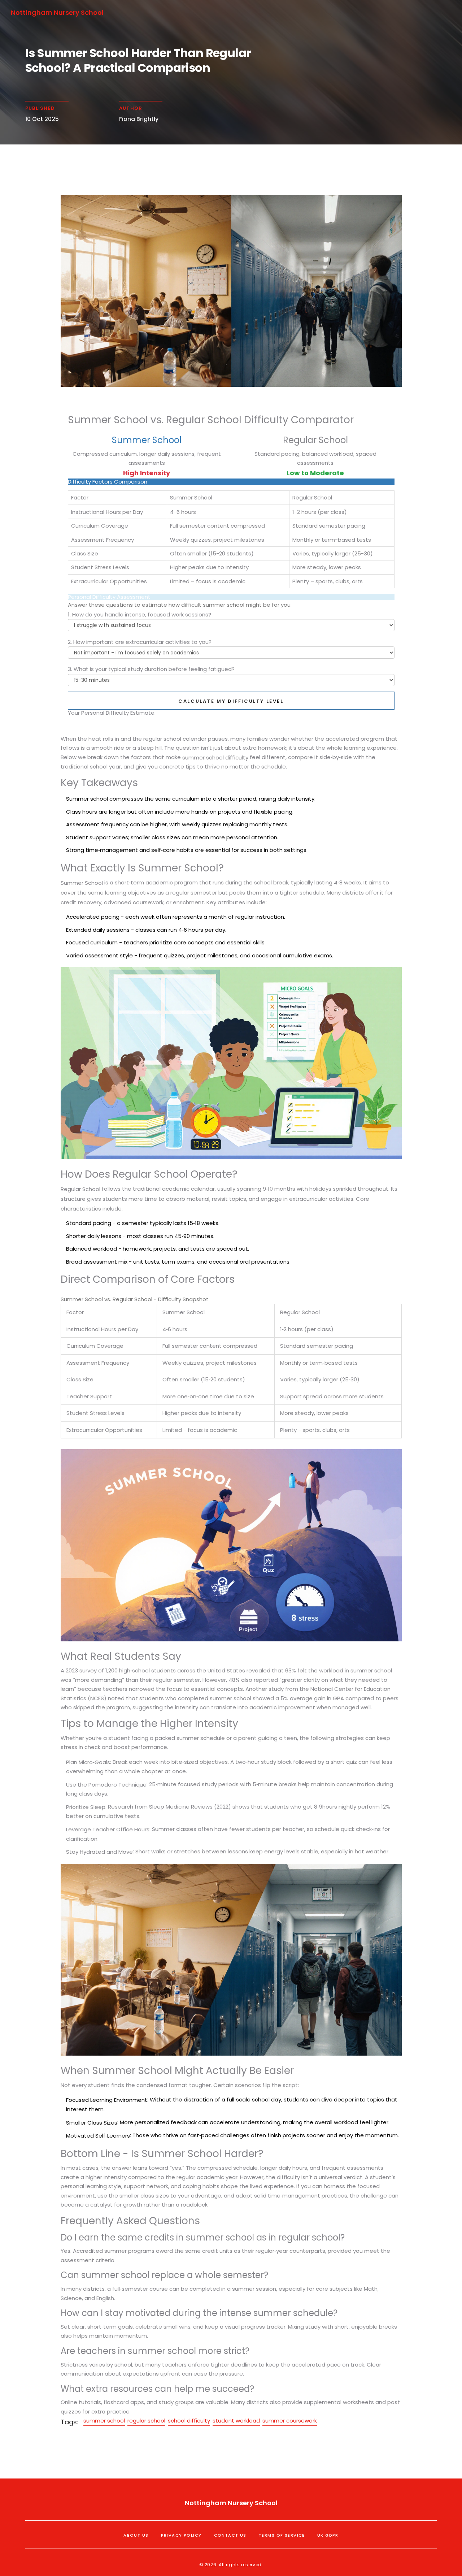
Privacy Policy (181, 2535)
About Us (136, 2535)
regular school (146, 2421)
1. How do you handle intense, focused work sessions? (140, 614)
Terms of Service (282, 2535)
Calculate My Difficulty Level (231, 701)
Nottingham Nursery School (57, 12)
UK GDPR (328, 2535)
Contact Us (230, 2535)
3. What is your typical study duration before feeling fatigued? (151, 669)
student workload (236, 2421)
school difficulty (189, 2421)
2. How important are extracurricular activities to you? (140, 642)
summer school (104, 2421)
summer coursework (290, 2421)
